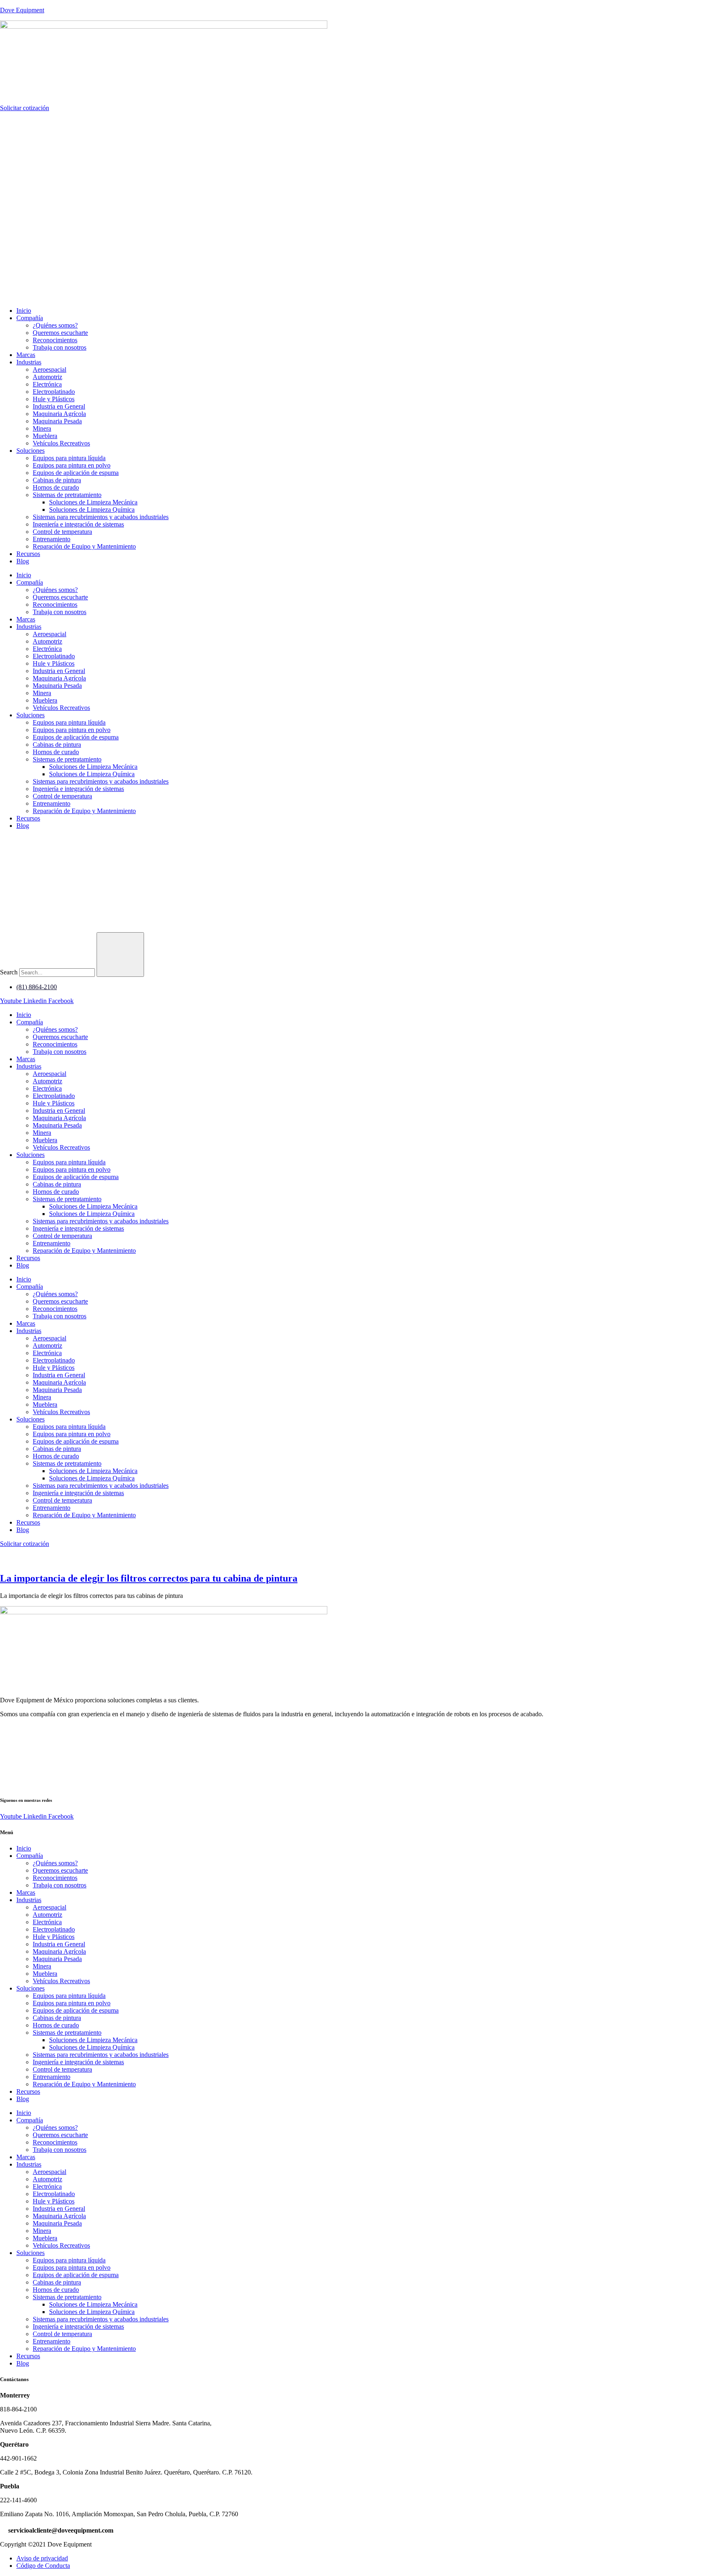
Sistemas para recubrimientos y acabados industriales (101, 517)
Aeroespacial (50, 369)
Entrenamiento (52, 539)
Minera (42, 428)
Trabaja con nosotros (60, 347)
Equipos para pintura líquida (69, 458)
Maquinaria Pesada (57, 421)
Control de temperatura (62, 532)
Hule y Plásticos (54, 399)
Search (9, 972)
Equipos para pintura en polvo (72, 465)
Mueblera (45, 436)
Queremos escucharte (60, 333)
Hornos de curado (56, 487)
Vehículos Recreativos (61, 443)
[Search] (120, 955)
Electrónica (47, 384)
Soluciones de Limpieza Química (92, 510)
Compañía (30, 318)
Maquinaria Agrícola (59, 414)
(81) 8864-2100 (37, 987)
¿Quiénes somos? (55, 325)
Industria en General (59, 406)
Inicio (24, 311)
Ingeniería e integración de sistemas (78, 524)
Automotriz (47, 377)
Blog (23, 561)
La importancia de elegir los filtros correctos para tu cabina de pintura (149, 1578)
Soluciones (30, 451)
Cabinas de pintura (57, 480)
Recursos (28, 554)
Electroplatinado (54, 392)
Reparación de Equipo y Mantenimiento (84, 546)
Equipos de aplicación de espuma (76, 473)
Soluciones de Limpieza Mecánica (93, 502)
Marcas (26, 355)
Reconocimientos (55, 340)
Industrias (29, 362)
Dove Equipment (22, 10)
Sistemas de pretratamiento (67, 495)
